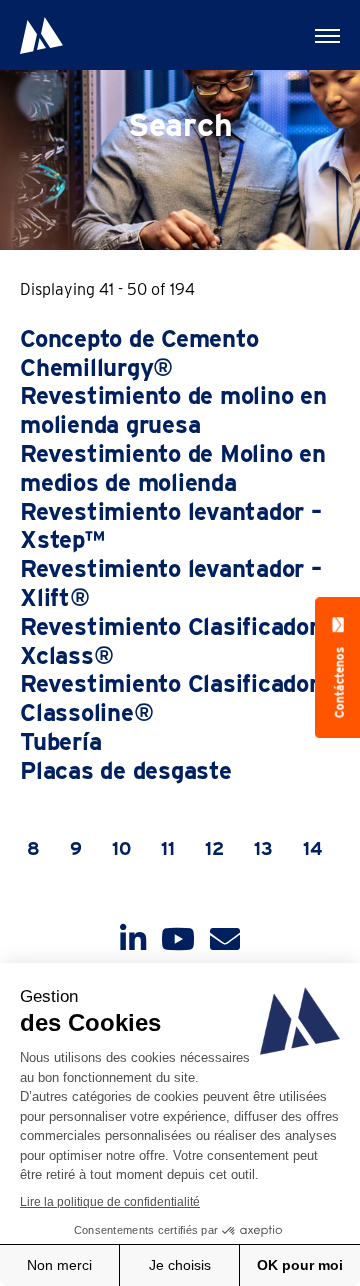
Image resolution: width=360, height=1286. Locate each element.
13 (263, 848)
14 (313, 848)
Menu (325, 35)
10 (121, 848)
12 (214, 848)
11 (168, 848)
